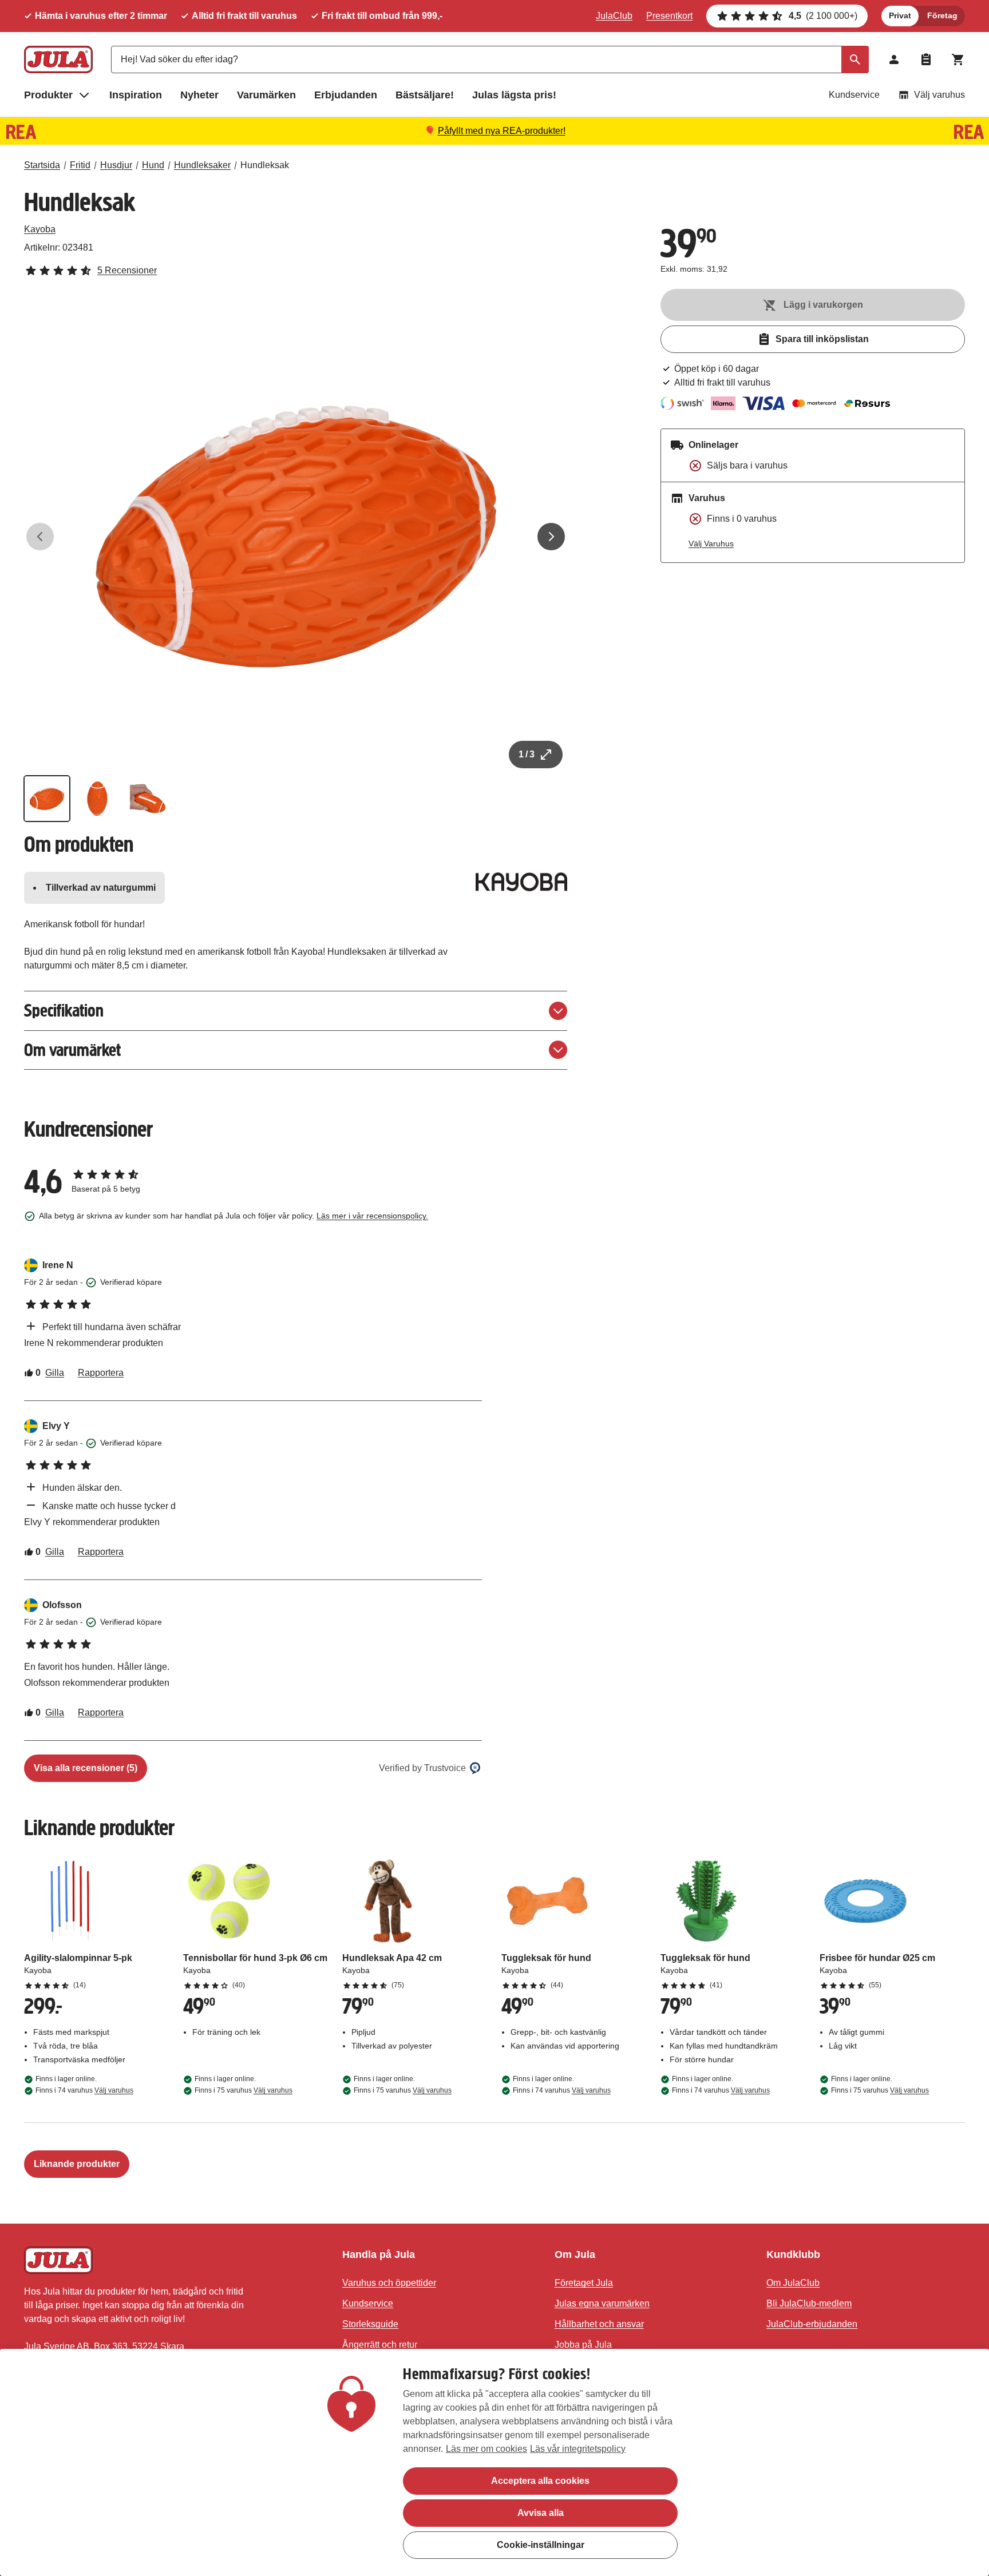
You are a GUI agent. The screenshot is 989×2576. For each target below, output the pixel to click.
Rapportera (101, 1373)
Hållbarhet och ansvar (599, 2324)
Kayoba (40, 229)
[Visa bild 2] (97, 799)
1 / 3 (527, 754)
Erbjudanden (346, 95)
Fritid (80, 165)
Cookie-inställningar (541, 2545)
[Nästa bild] (551, 537)
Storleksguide (370, 2324)
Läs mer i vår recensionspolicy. (372, 1216)
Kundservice (854, 95)
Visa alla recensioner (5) (86, 1768)
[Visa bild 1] (47, 799)
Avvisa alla (541, 2513)
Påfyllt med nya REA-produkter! (502, 131)
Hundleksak (265, 165)
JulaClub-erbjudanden (812, 2324)
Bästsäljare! (425, 95)
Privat (900, 15)
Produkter (48, 95)
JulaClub (614, 16)
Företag (942, 15)
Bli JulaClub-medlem (809, 2303)
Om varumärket (72, 1050)
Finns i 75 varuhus (244, 2090)
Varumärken (266, 95)
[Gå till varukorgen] (958, 59)
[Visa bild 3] (148, 799)
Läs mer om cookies (486, 2449)
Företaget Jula (584, 2283)
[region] (494, 2462)
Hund (153, 165)
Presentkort (669, 16)
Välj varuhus (939, 95)
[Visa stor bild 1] (296, 537)
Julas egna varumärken (602, 2303)
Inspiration (136, 95)
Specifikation (64, 1011)
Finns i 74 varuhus (84, 2090)
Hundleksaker (202, 165)
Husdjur (116, 165)
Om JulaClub (793, 2283)
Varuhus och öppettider (389, 2283)
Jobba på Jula (583, 2345)
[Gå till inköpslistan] (926, 59)
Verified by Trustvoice (422, 1768)
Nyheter (199, 95)
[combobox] (490, 59)
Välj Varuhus (711, 543)
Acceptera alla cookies (540, 2481)
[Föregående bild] (40, 537)
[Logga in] (894, 59)
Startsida (42, 165)
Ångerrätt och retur (380, 2345)
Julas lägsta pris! (514, 95)
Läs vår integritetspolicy (578, 2449)
